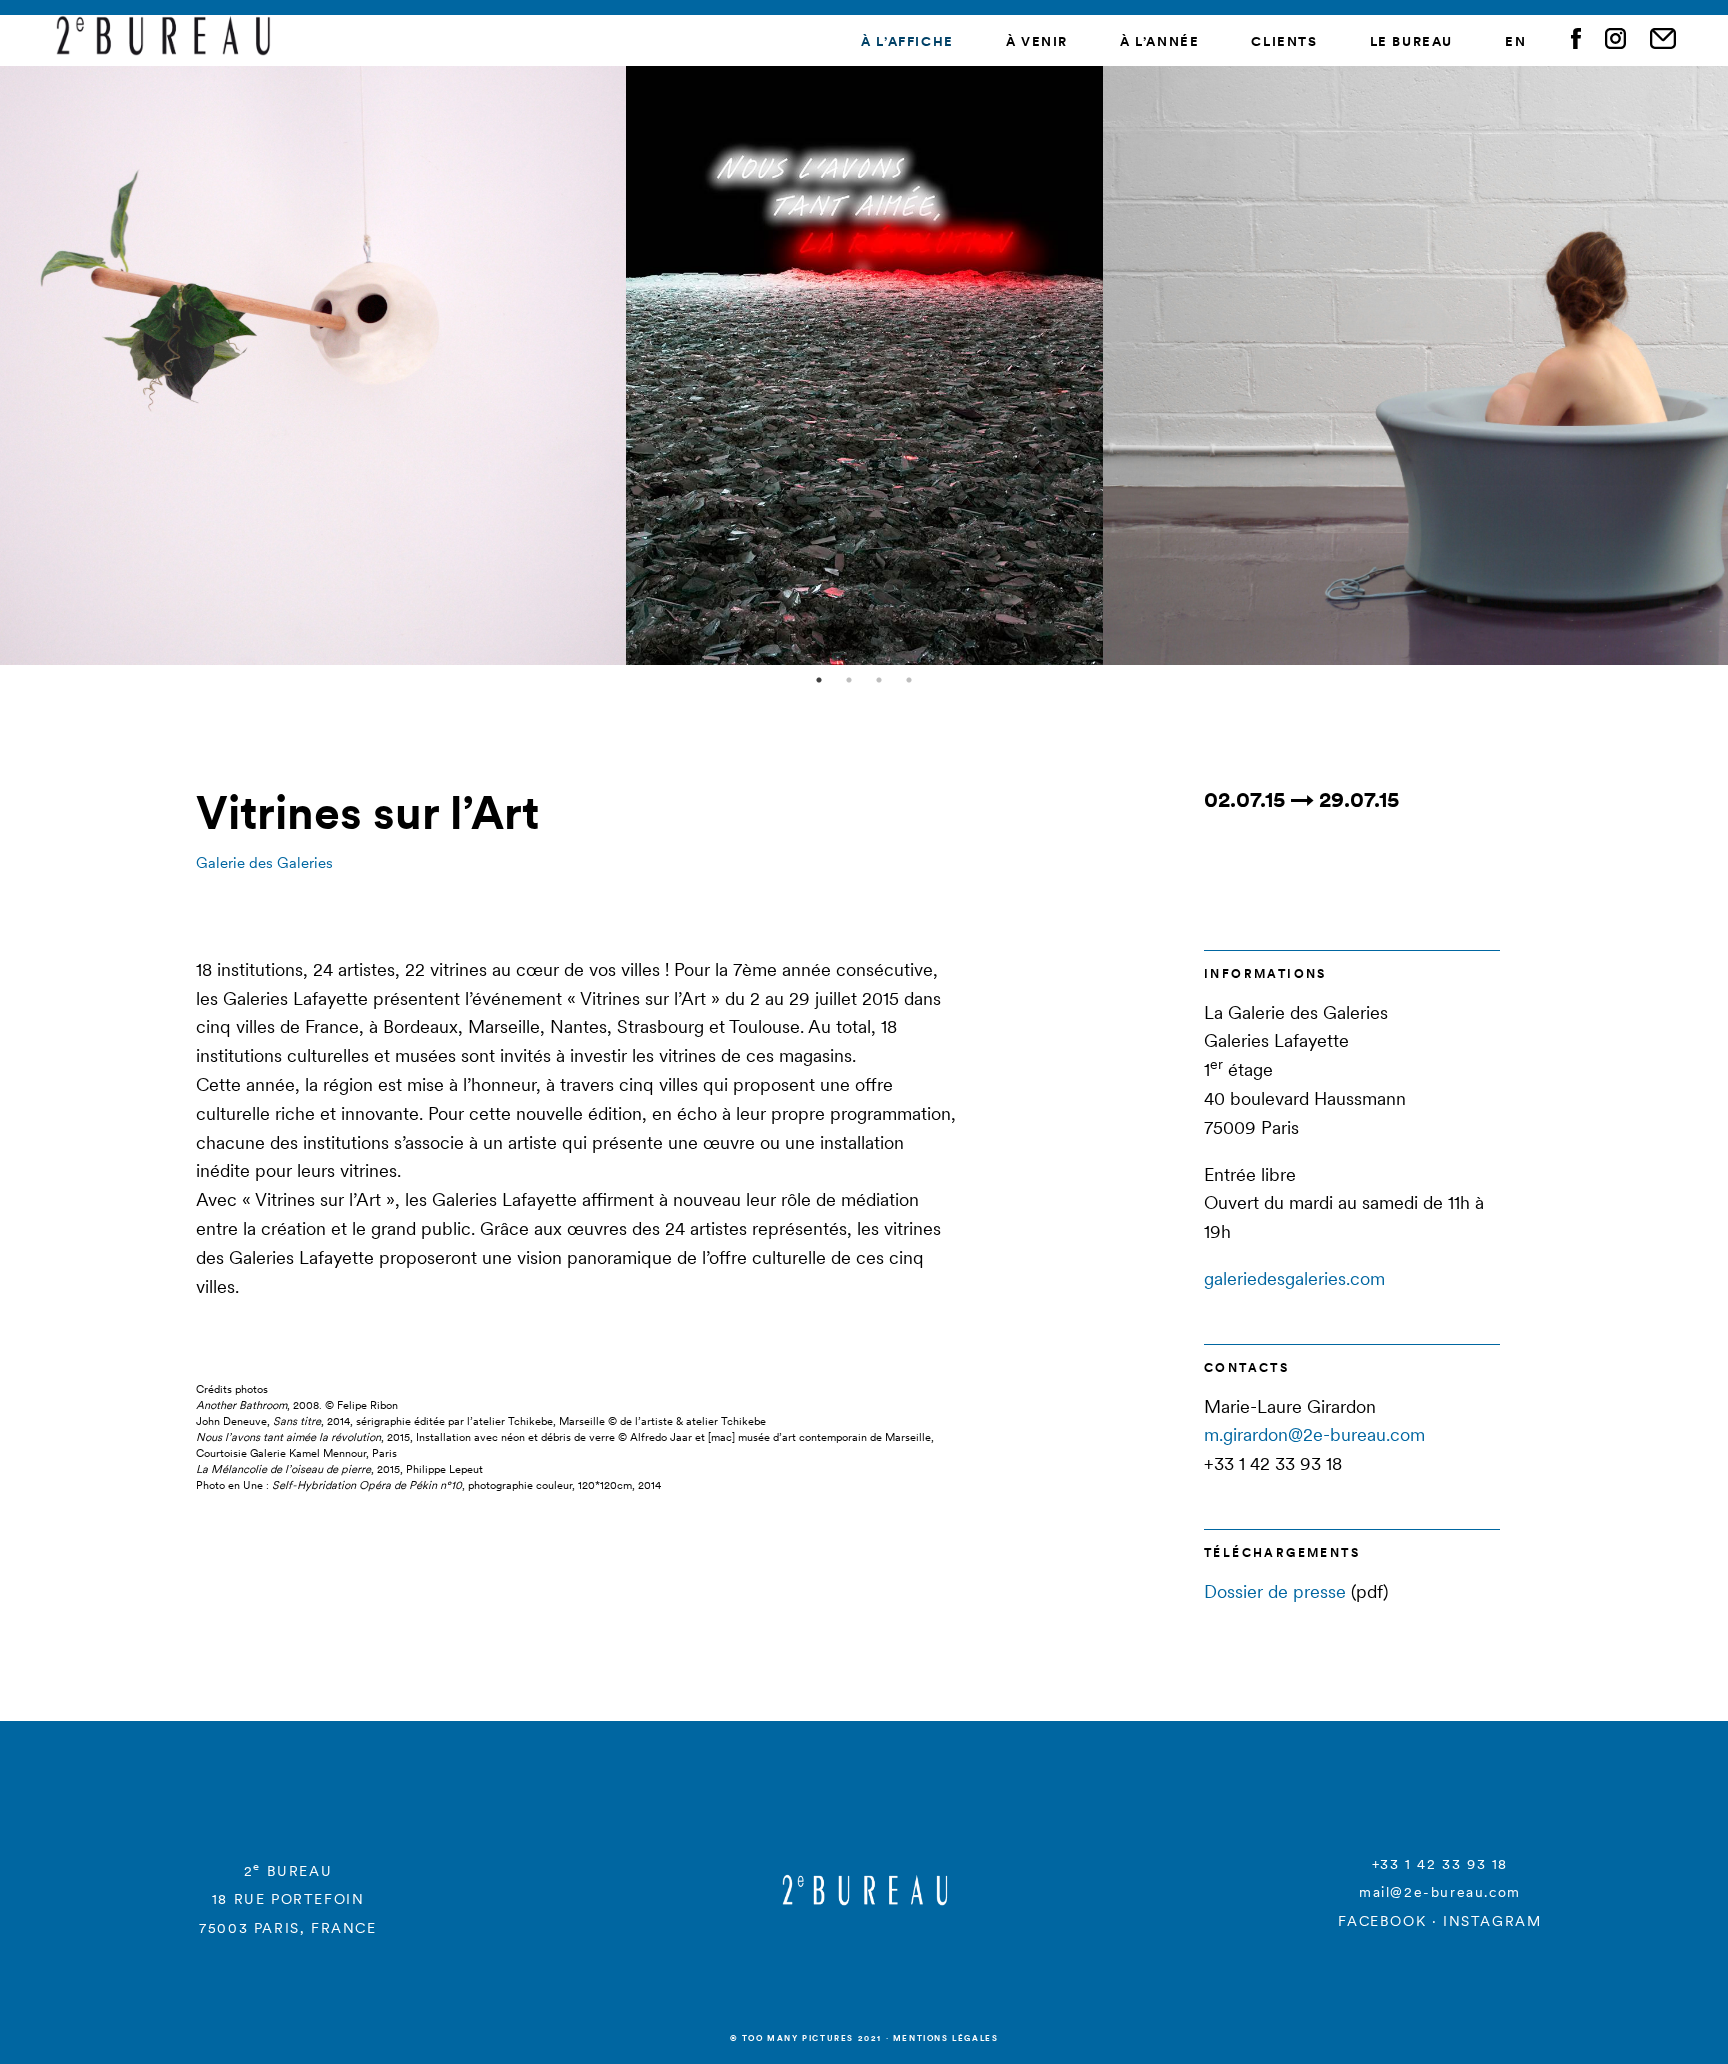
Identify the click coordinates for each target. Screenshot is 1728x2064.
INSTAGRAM (1492, 1921)
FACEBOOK (1382, 1921)
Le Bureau (1411, 41)
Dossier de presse (1275, 1591)
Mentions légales (946, 2038)
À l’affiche (907, 41)
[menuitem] (1515, 42)
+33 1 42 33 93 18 (1440, 1864)
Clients (1284, 41)
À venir (1037, 41)
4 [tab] (909, 680)
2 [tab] (849, 680)
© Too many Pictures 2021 (806, 2038)
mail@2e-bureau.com (1440, 1892)
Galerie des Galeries (264, 862)
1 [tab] (819, 680)
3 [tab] (879, 680)
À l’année (1159, 41)
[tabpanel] (864, 365)
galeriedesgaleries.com (1294, 1278)
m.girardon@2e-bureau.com (1314, 1434)
